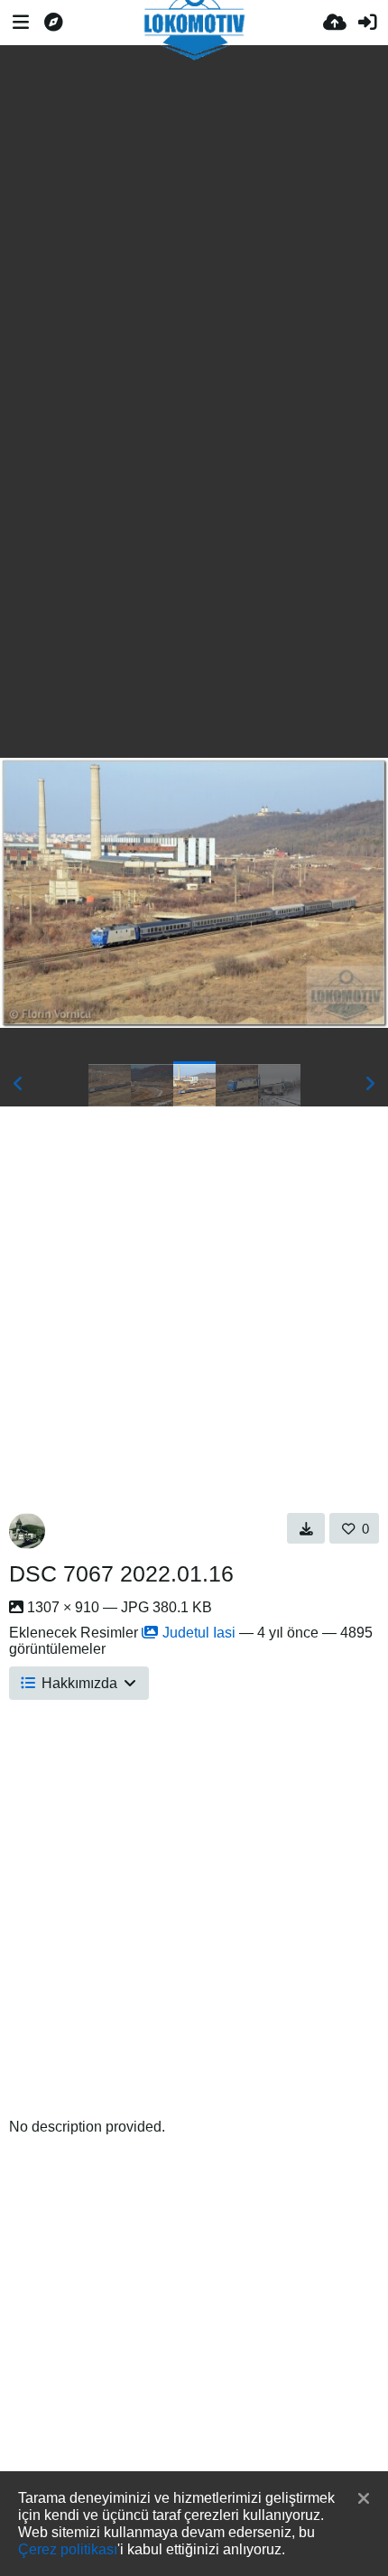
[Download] (306, 1528)
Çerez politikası (68, 2549)
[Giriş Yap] (367, 23)
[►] (370, 1084)
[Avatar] (27, 1531)
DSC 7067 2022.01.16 (121, 1573)
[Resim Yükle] (335, 23)
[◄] (18, 1084)
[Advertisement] (194, 215)
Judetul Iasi (199, 1633)
